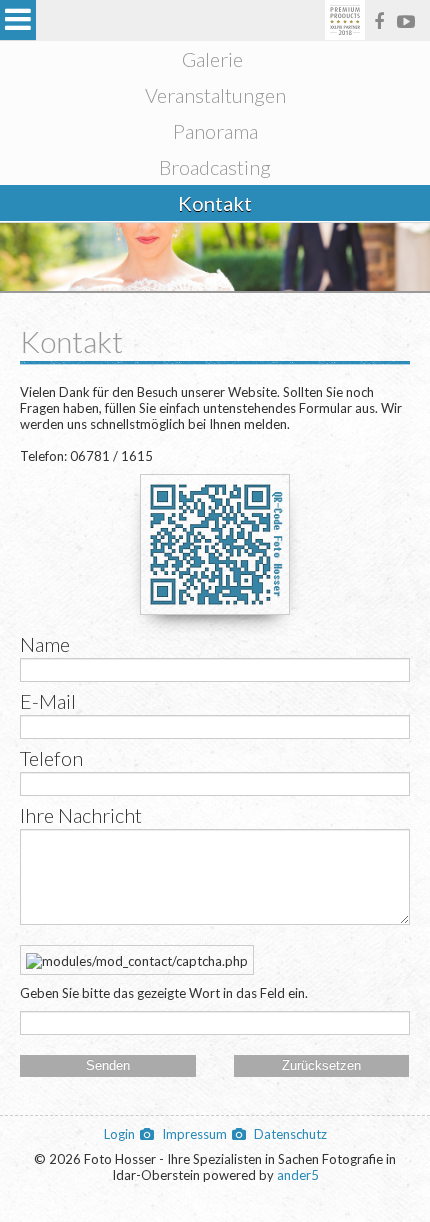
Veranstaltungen (215, 95)
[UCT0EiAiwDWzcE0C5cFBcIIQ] (406, 21)
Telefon (51, 758)
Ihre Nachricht (81, 815)
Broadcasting (215, 167)
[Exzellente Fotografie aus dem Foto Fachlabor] (345, 20)
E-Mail (48, 701)
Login (119, 1134)
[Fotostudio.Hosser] (379, 21)
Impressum (194, 1134)
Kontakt (215, 203)
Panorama (215, 131)
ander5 (298, 1175)
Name (45, 644)
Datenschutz (290, 1134)
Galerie (212, 59)
